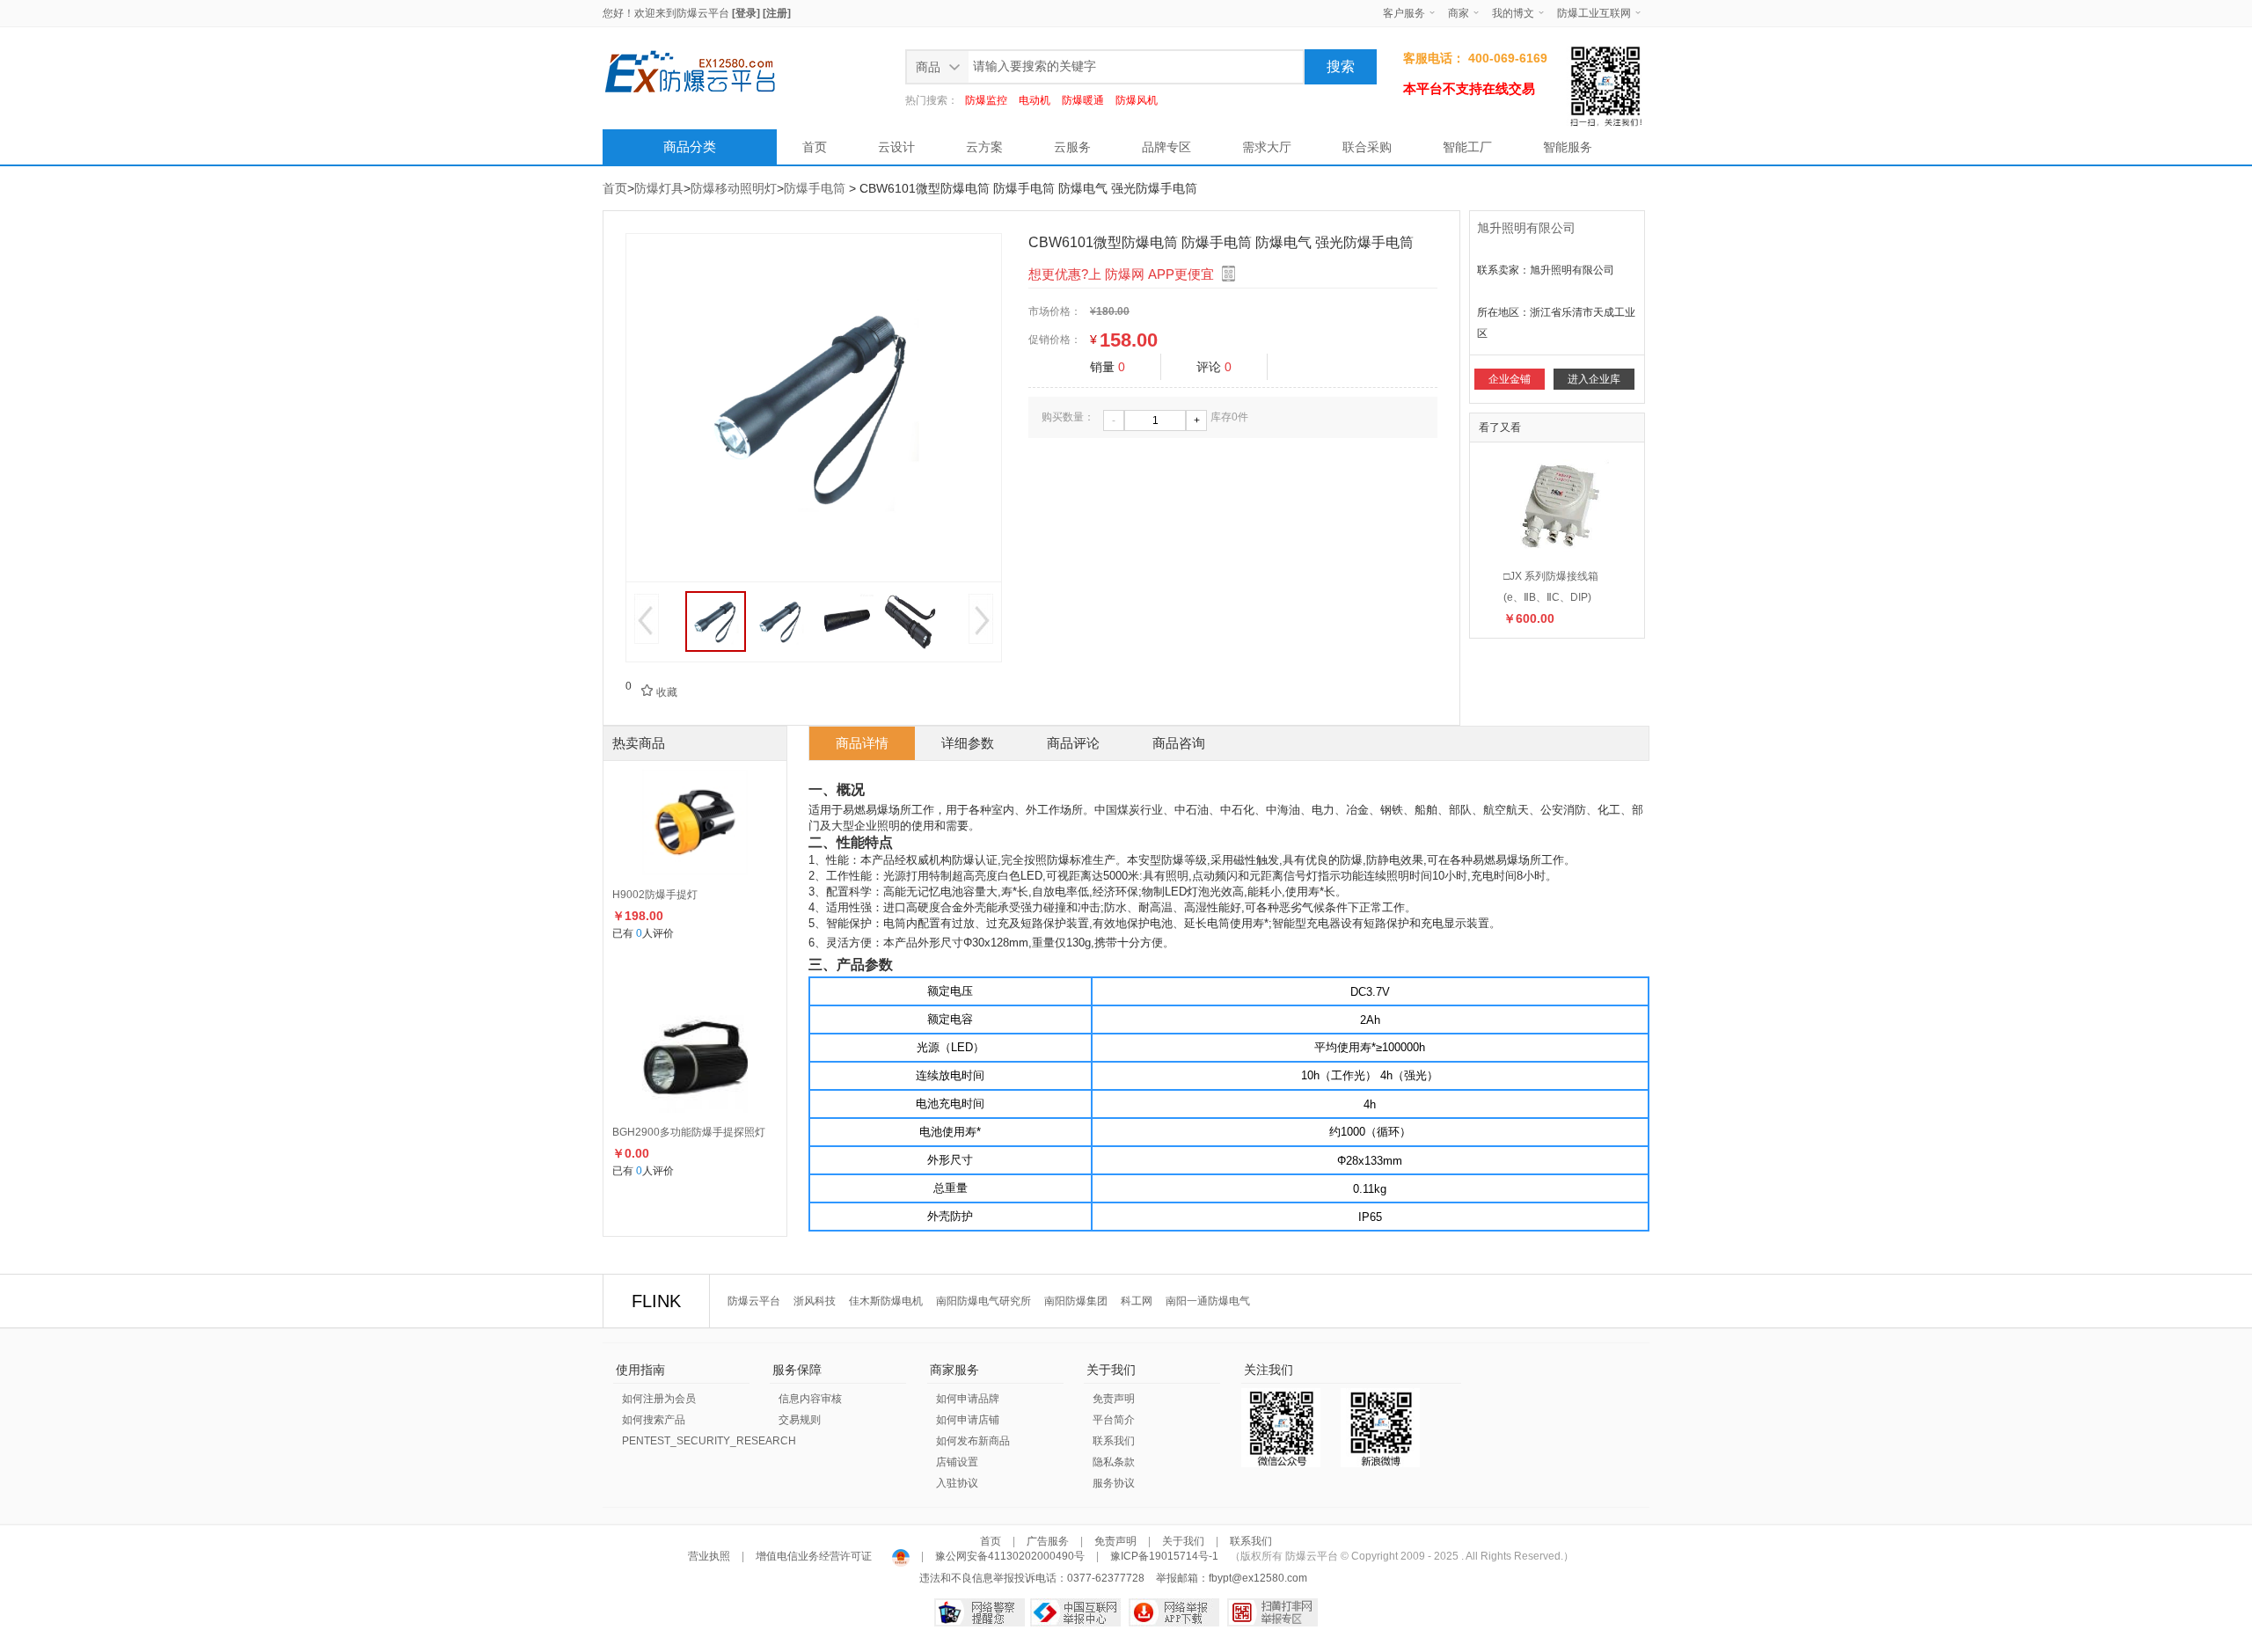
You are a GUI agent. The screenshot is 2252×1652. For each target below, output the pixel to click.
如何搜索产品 (654, 1420)
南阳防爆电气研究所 (983, 1301)
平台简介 (1114, 1420)
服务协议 (1114, 1483)
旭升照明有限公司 (1526, 228)
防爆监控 (986, 100)
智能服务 (1568, 147)
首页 (815, 147)
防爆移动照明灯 (734, 188)
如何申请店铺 (968, 1420)
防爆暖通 (1083, 100)
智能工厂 (1467, 147)
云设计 (896, 147)
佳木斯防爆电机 (886, 1301)
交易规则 (800, 1420)
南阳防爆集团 (1076, 1301)
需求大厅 (1267, 147)
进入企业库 (1594, 379)
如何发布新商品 (973, 1441)
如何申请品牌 (968, 1399)
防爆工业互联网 (1594, 13)
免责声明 (1114, 1399)
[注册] (777, 13)
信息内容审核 (810, 1399)
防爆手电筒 (815, 188)
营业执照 (710, 1556)
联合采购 (1367, 147)
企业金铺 (1510, 379)
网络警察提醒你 (980, 1612)
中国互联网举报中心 (1075, 1612)
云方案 (984, 147)
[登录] (746, 13)
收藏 (659, 692)
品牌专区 (1166, 147)
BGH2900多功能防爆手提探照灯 (689, 1132)
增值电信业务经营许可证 (814, 1556)
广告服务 (1048, 1541)
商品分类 (690, 146)
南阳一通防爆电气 (1208, 1301)
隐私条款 (1114, 1462)
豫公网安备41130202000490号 (1010, 1556)
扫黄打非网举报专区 (1272, 1612)
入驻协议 (957, 1483)
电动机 (1035, 100)
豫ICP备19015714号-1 (1164, 1556)
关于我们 (1183, 1541)
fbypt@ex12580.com (1258, 1578)
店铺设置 (957, 1462)
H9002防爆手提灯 (655, 895)
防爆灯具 (659, 188)
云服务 (1072, 147)
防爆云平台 (703, 13)
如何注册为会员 (659, 1399)
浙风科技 (815, 1301)
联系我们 (1114, 1441)
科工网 (1137, 1301)
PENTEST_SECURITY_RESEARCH (709, 1441)
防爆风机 (1137, 100)
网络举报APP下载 (1174, 1612)
